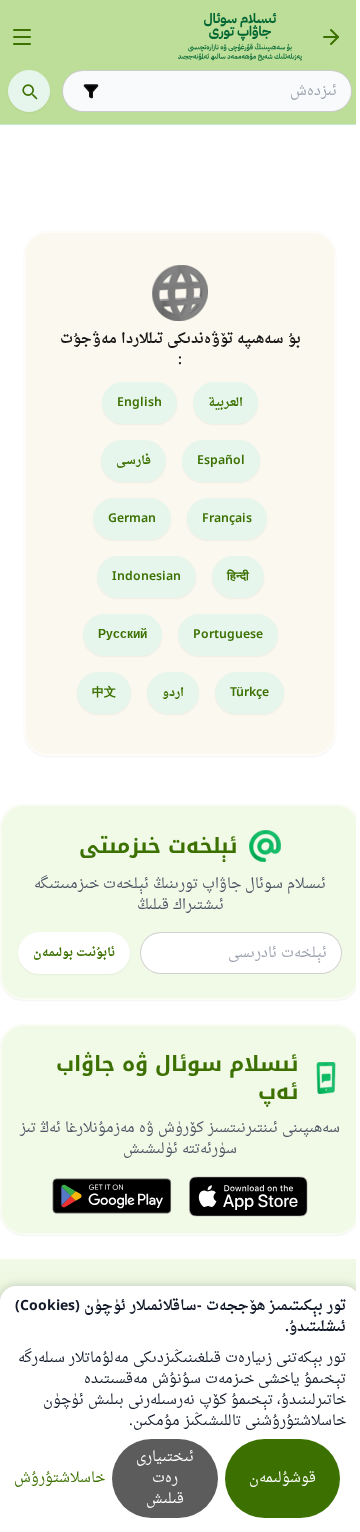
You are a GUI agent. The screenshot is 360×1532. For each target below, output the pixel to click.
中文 (104, 693)
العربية (225, 403)
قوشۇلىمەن (282, 1478)
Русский (122, 635)
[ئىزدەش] (29, 91)
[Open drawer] (22, 37)
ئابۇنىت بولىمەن (74, 953)
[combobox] (221, 91)
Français (227, 519)
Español (221, 461)
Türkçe (249, 693)
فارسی (133, 461)
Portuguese (228, 635)
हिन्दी (238, 577)
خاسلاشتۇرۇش (59, 1478)
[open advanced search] (91, 91)
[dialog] (180, 1409)
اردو (173, 693)
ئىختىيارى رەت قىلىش (165, 1478)
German (132, 519)
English (139, 403)
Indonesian (146, 577)
